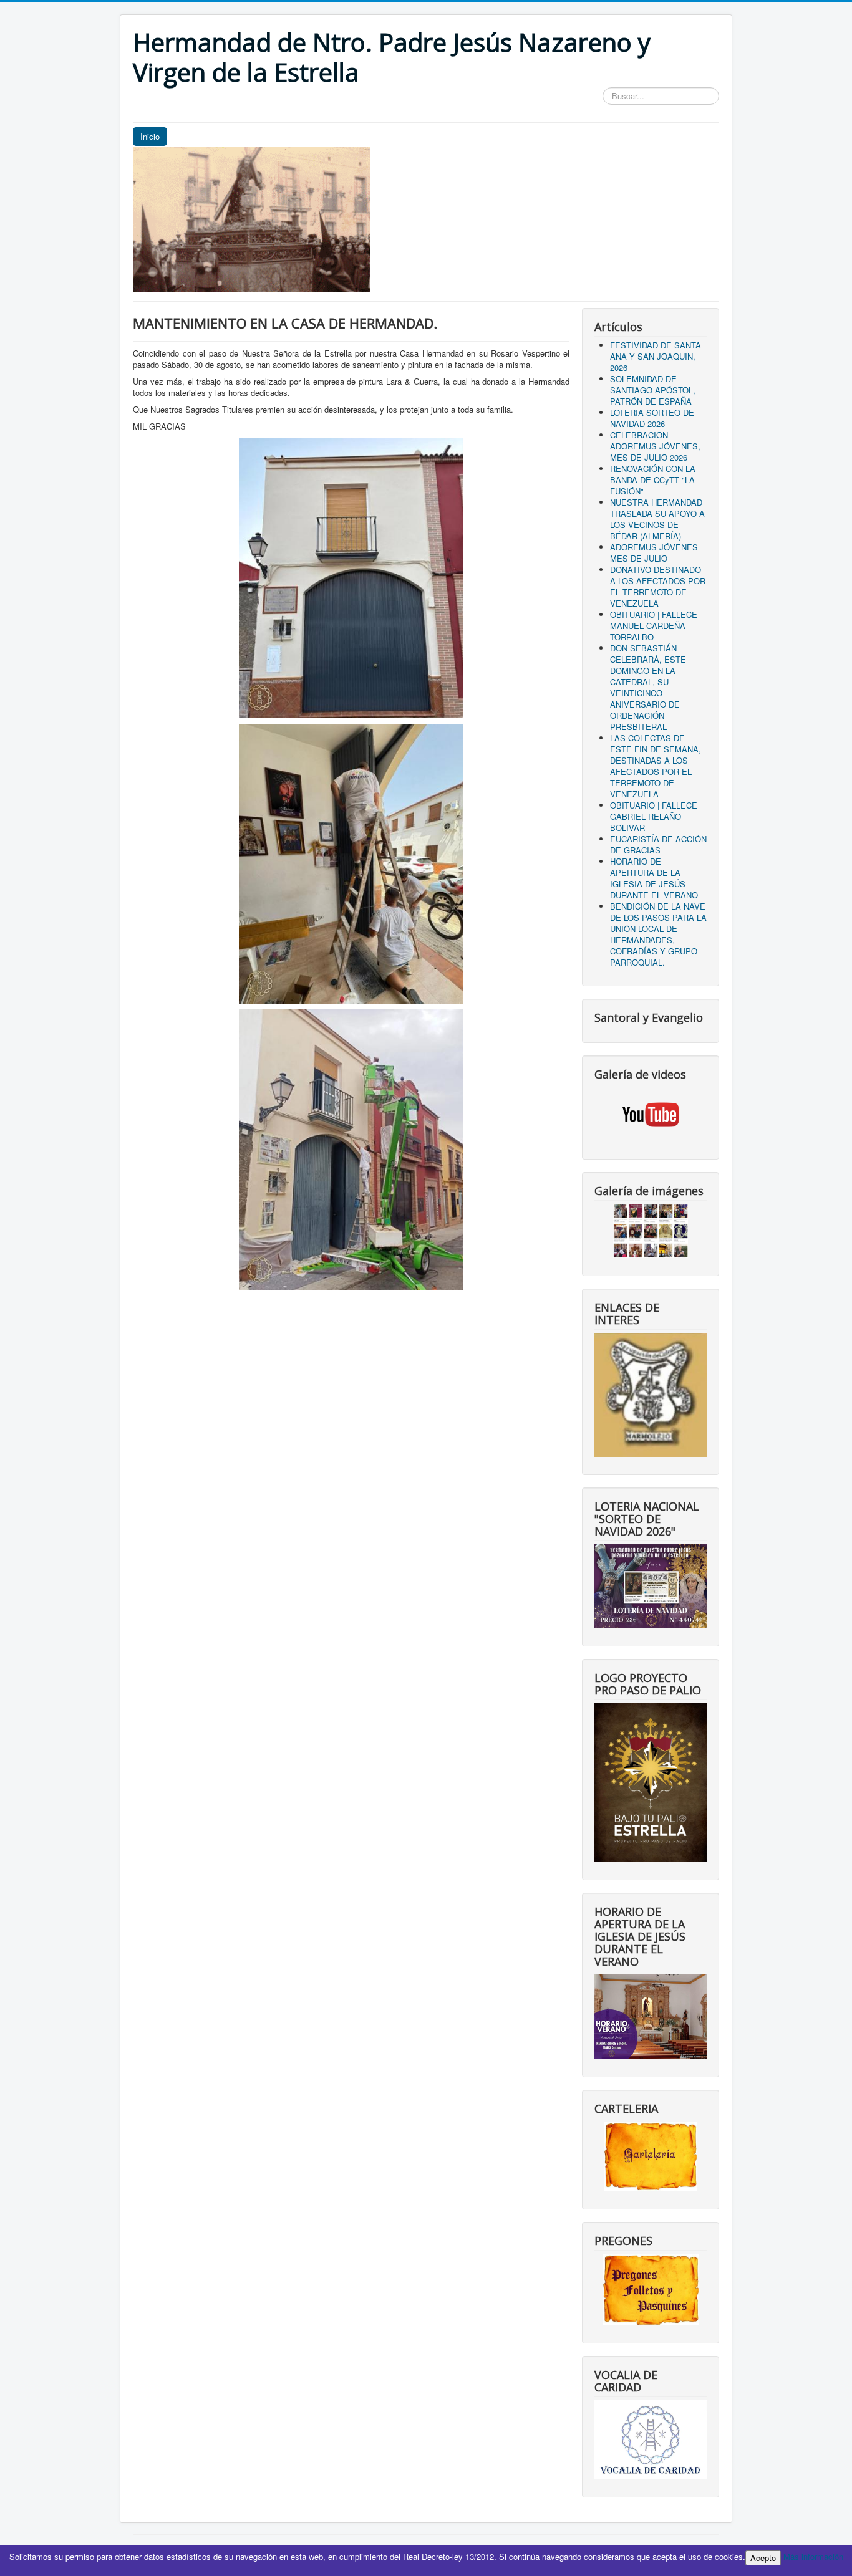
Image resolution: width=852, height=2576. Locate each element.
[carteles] (651, 2155)
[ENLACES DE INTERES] (651, 1394)
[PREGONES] (651, 2288)
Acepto (763, 2558)
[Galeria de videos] (651, 1114)
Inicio (150, 136)
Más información (813, 2556)
